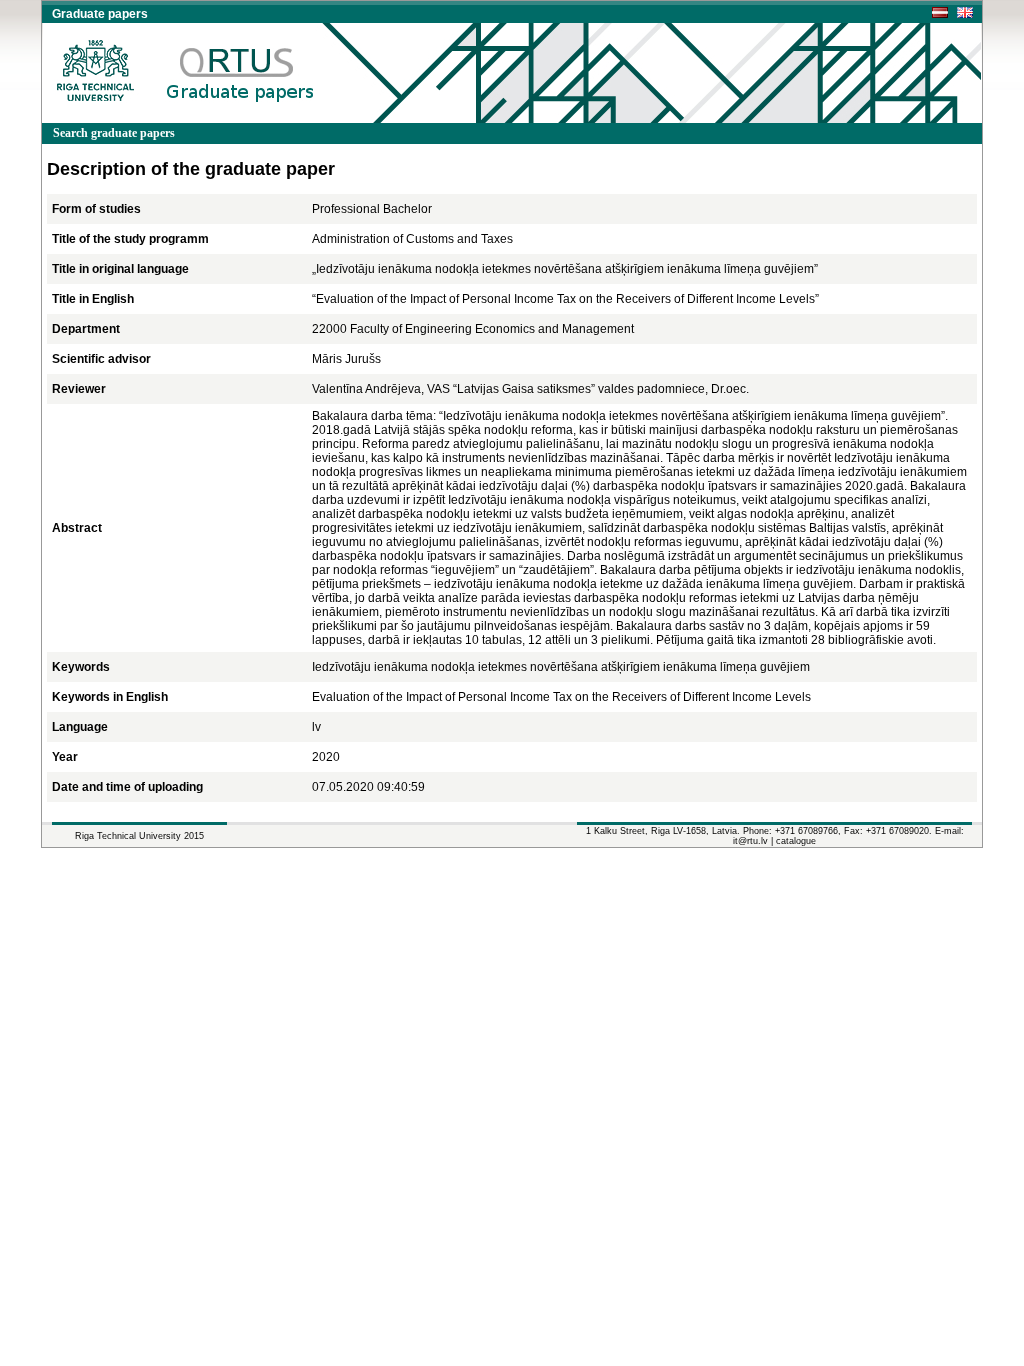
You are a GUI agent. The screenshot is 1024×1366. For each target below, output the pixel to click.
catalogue (796, 841)
